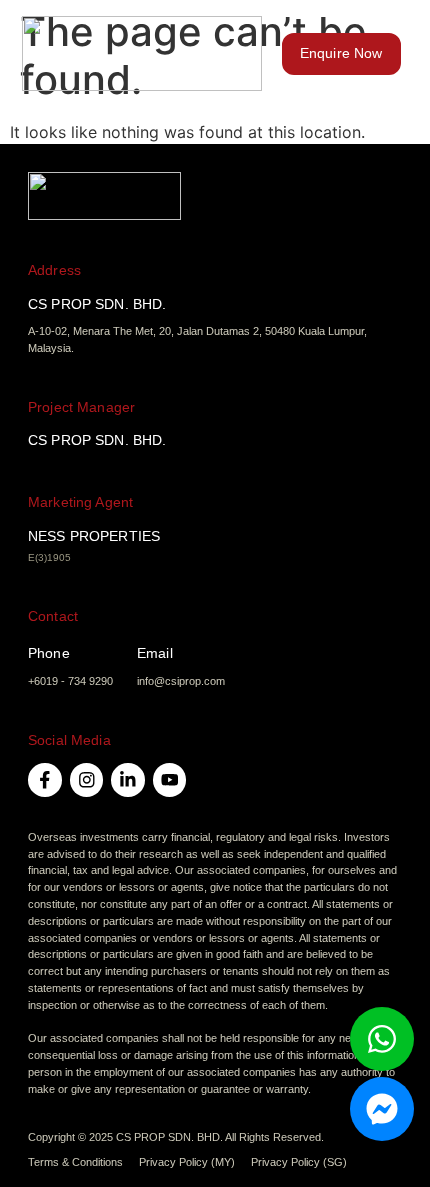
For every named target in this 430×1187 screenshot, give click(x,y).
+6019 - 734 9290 (70, 681)
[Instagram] (87, 780)
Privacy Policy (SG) (299, 1162)
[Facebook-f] (45, 780)
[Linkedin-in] (128, 780)
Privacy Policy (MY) (187, 1162)
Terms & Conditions (75, 1162)
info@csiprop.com (181, 681)
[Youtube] (170, 780)
